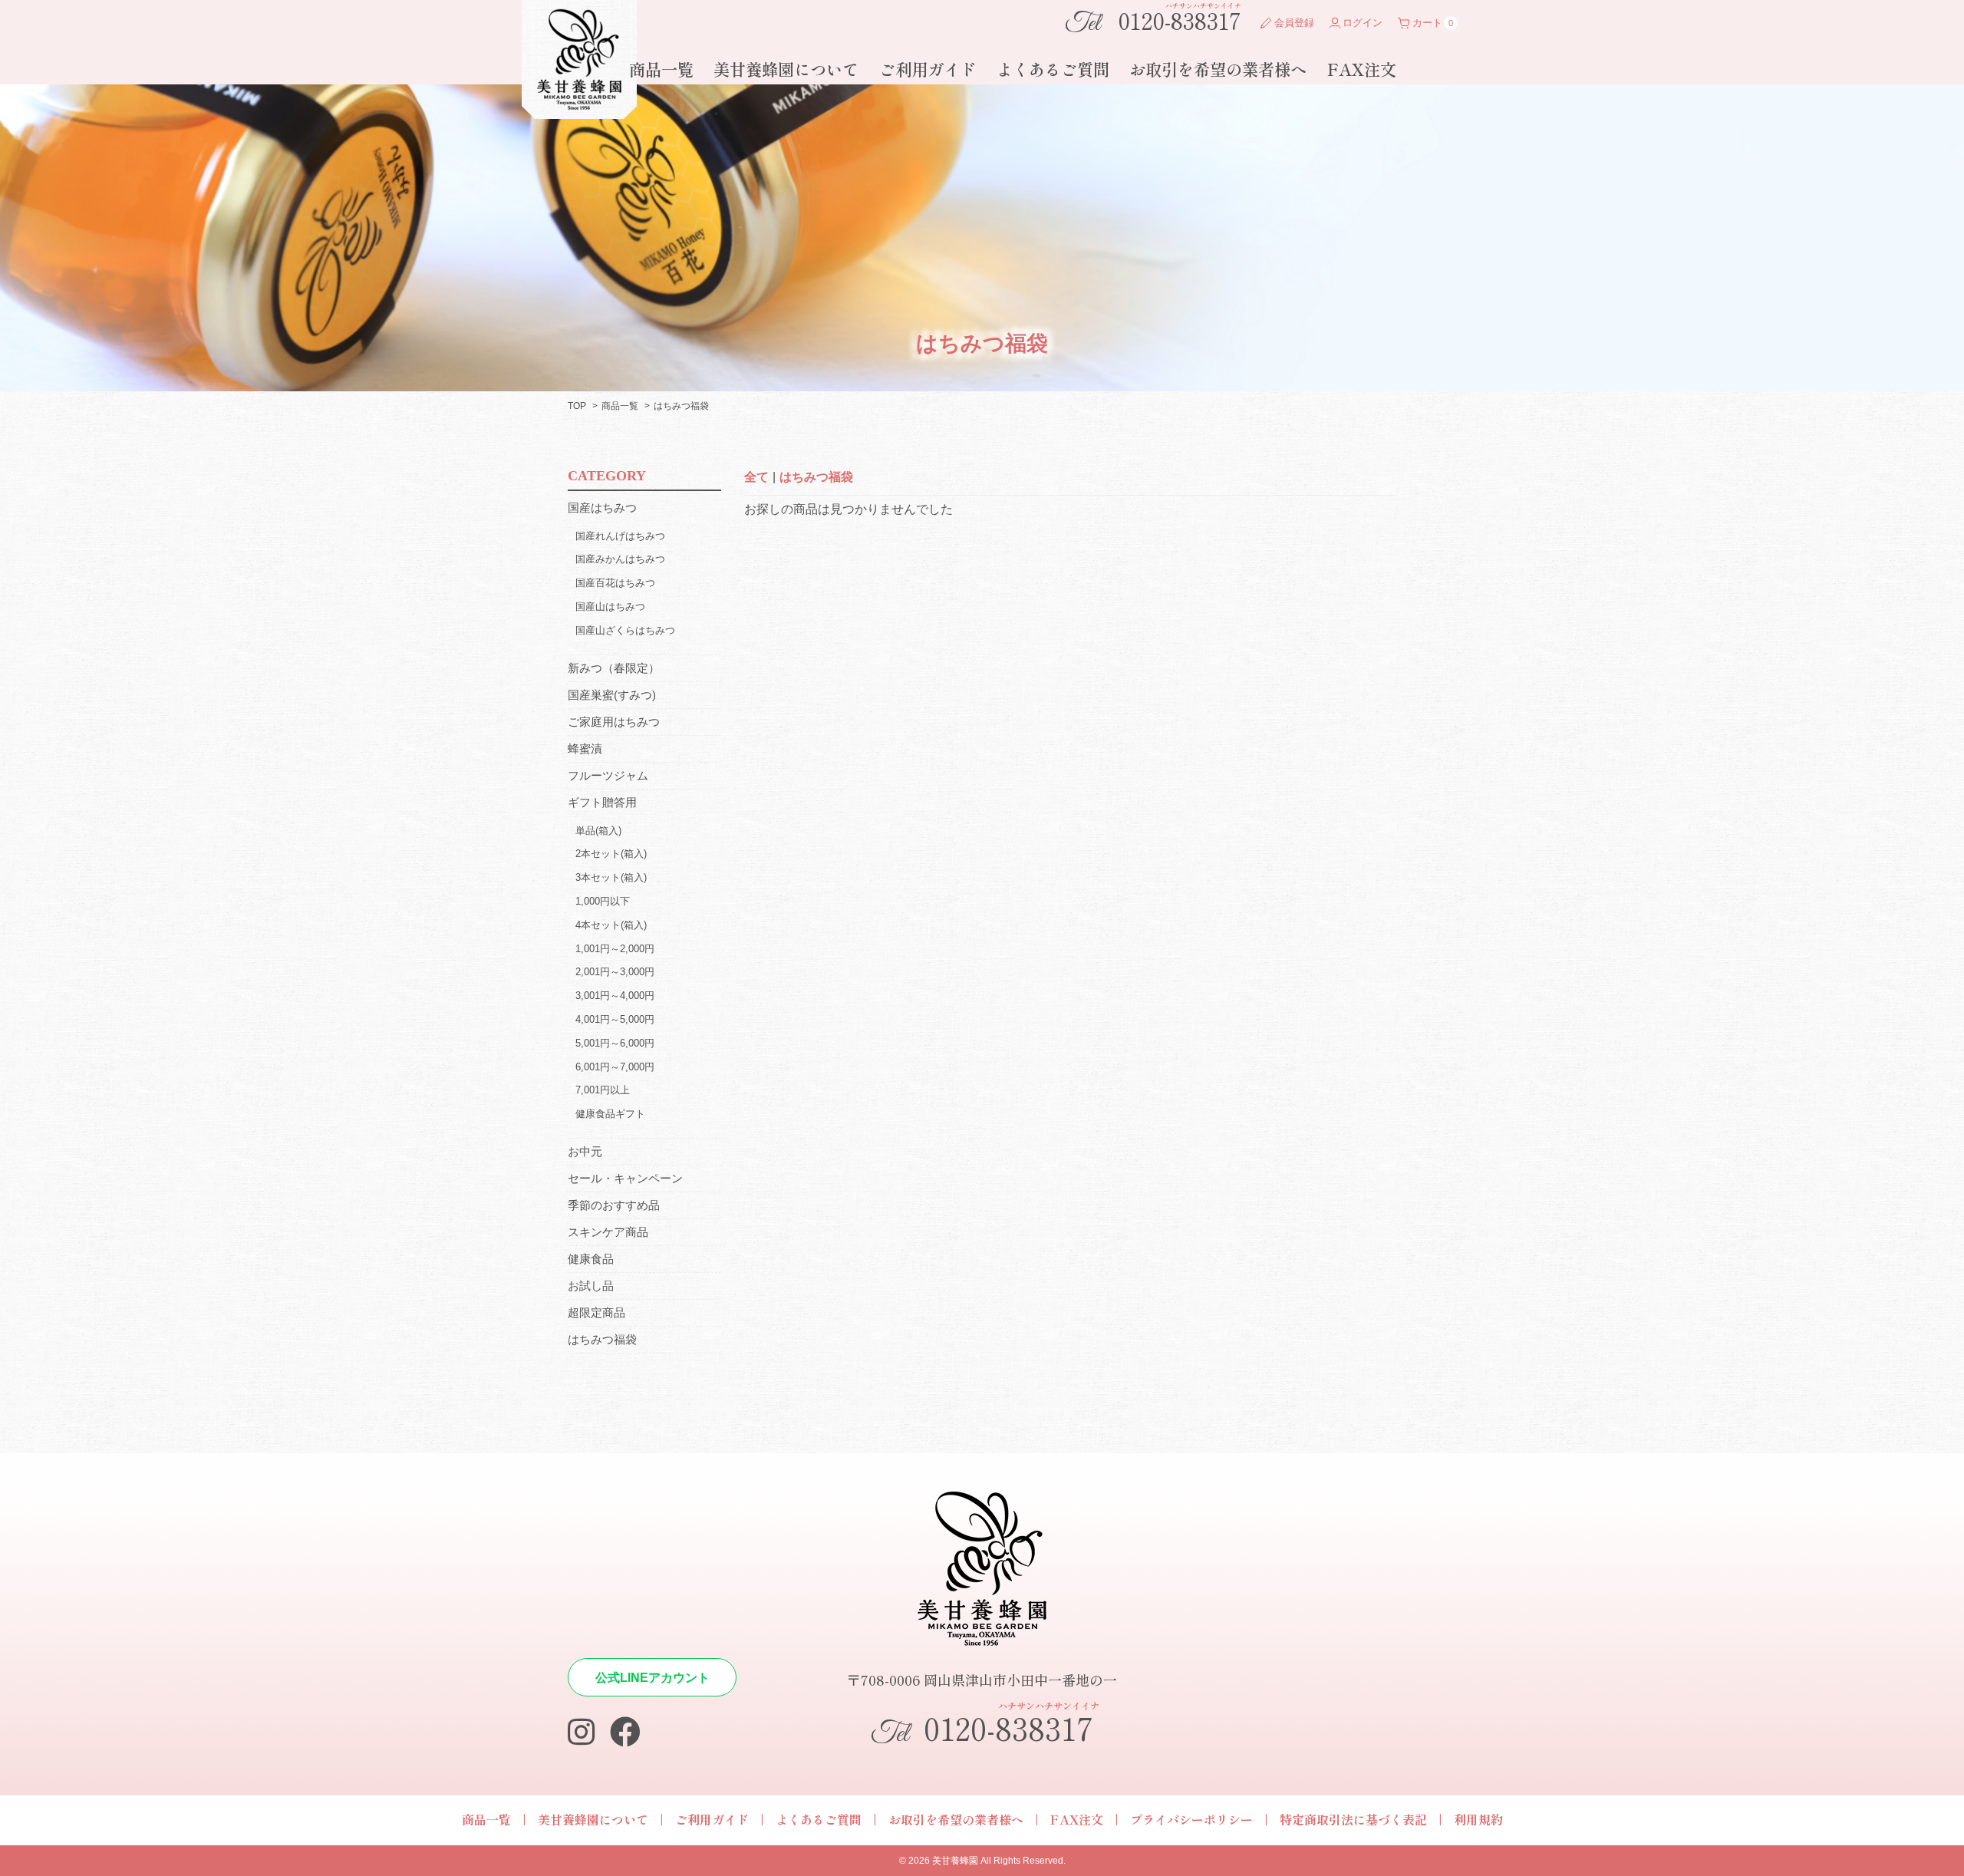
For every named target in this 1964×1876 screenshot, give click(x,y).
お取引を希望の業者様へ (1218, 69)
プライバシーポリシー (1191, 1819)
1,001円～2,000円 (615, 949)
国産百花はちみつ (615, 583)
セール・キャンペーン (625, 1178)
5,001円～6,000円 (615, 1043)
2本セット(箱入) (611, 854)
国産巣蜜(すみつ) (612, 695)
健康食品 (591, 1259)
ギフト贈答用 (602, 802)
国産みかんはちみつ (620, 559)
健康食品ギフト (610, 1114)
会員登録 (1294, 23)
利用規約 (1478, 1819)
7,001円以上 (603, 1090)
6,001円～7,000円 (615, 1067)
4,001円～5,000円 (615, 1019)
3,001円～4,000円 (615, 996)
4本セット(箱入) (611, 925)
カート (1427, 23)
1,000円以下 (603, 901)
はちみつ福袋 (816, 477)
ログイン (1363, 23)
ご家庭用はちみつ (614, 722)
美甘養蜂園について (786, 69)
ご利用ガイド (928, 69)
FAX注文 (1362, 69)
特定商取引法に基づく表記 (1353, 1819)
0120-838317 (1153, 19)
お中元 (585, 1151)
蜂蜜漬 (585, 748)
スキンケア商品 (608, 1232)
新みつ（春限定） (614, 668)
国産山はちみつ (610, 607)
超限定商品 (596, 1312)
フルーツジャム (608, 775)
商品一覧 (661, 69)
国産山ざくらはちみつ (625, 630)
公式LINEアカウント (652, 1678)
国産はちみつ (602, 508)
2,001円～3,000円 (615, 972)
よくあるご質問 (1053, 69)
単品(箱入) (598, 831)
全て (756, 477)
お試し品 (591, 1286)
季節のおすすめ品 (614, 1205)
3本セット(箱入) (611, 877)
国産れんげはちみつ (620, 536)
